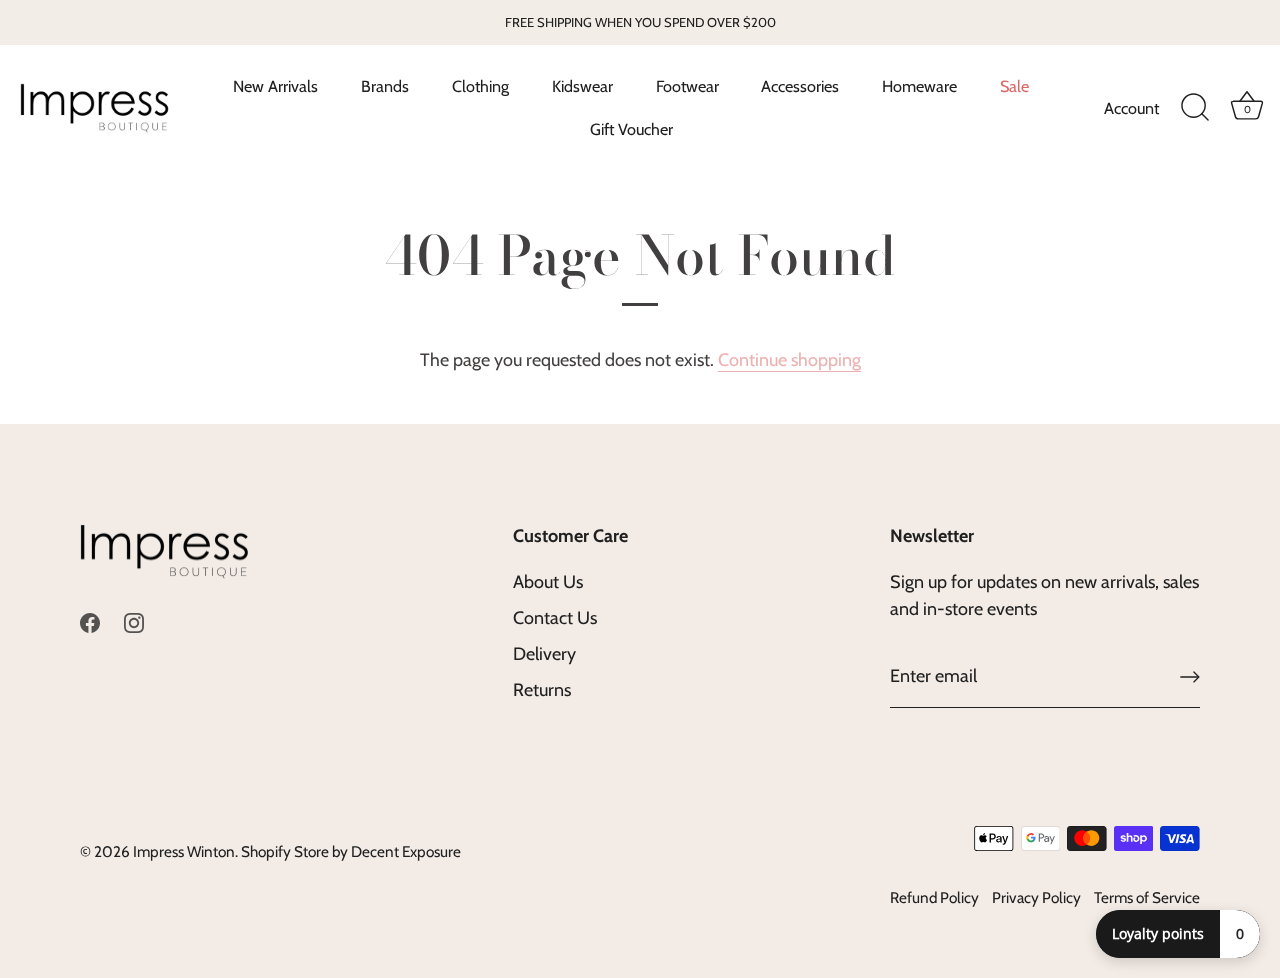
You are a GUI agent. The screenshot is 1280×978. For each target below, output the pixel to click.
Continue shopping (789, 360)
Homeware (919, 86)
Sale (1014, 86)
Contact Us (555, 618)
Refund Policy (934, 897)
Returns (542, 690)
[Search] (1195, 108)
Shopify (266, 851)
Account (1131, 108)
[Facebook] (90, 621)
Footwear (687, 86)
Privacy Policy (1036, 897)
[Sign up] (1190, 677)
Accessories (800, 86)
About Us (548, 582)
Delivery (544, 654)
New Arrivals (275, 86)
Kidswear (582, 86)
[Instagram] (134, 621)
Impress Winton (184, 851)
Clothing (480, 86)
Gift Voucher (631, 129)
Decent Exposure (406, 851)
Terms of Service (1147, 897)
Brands (385, 86)
